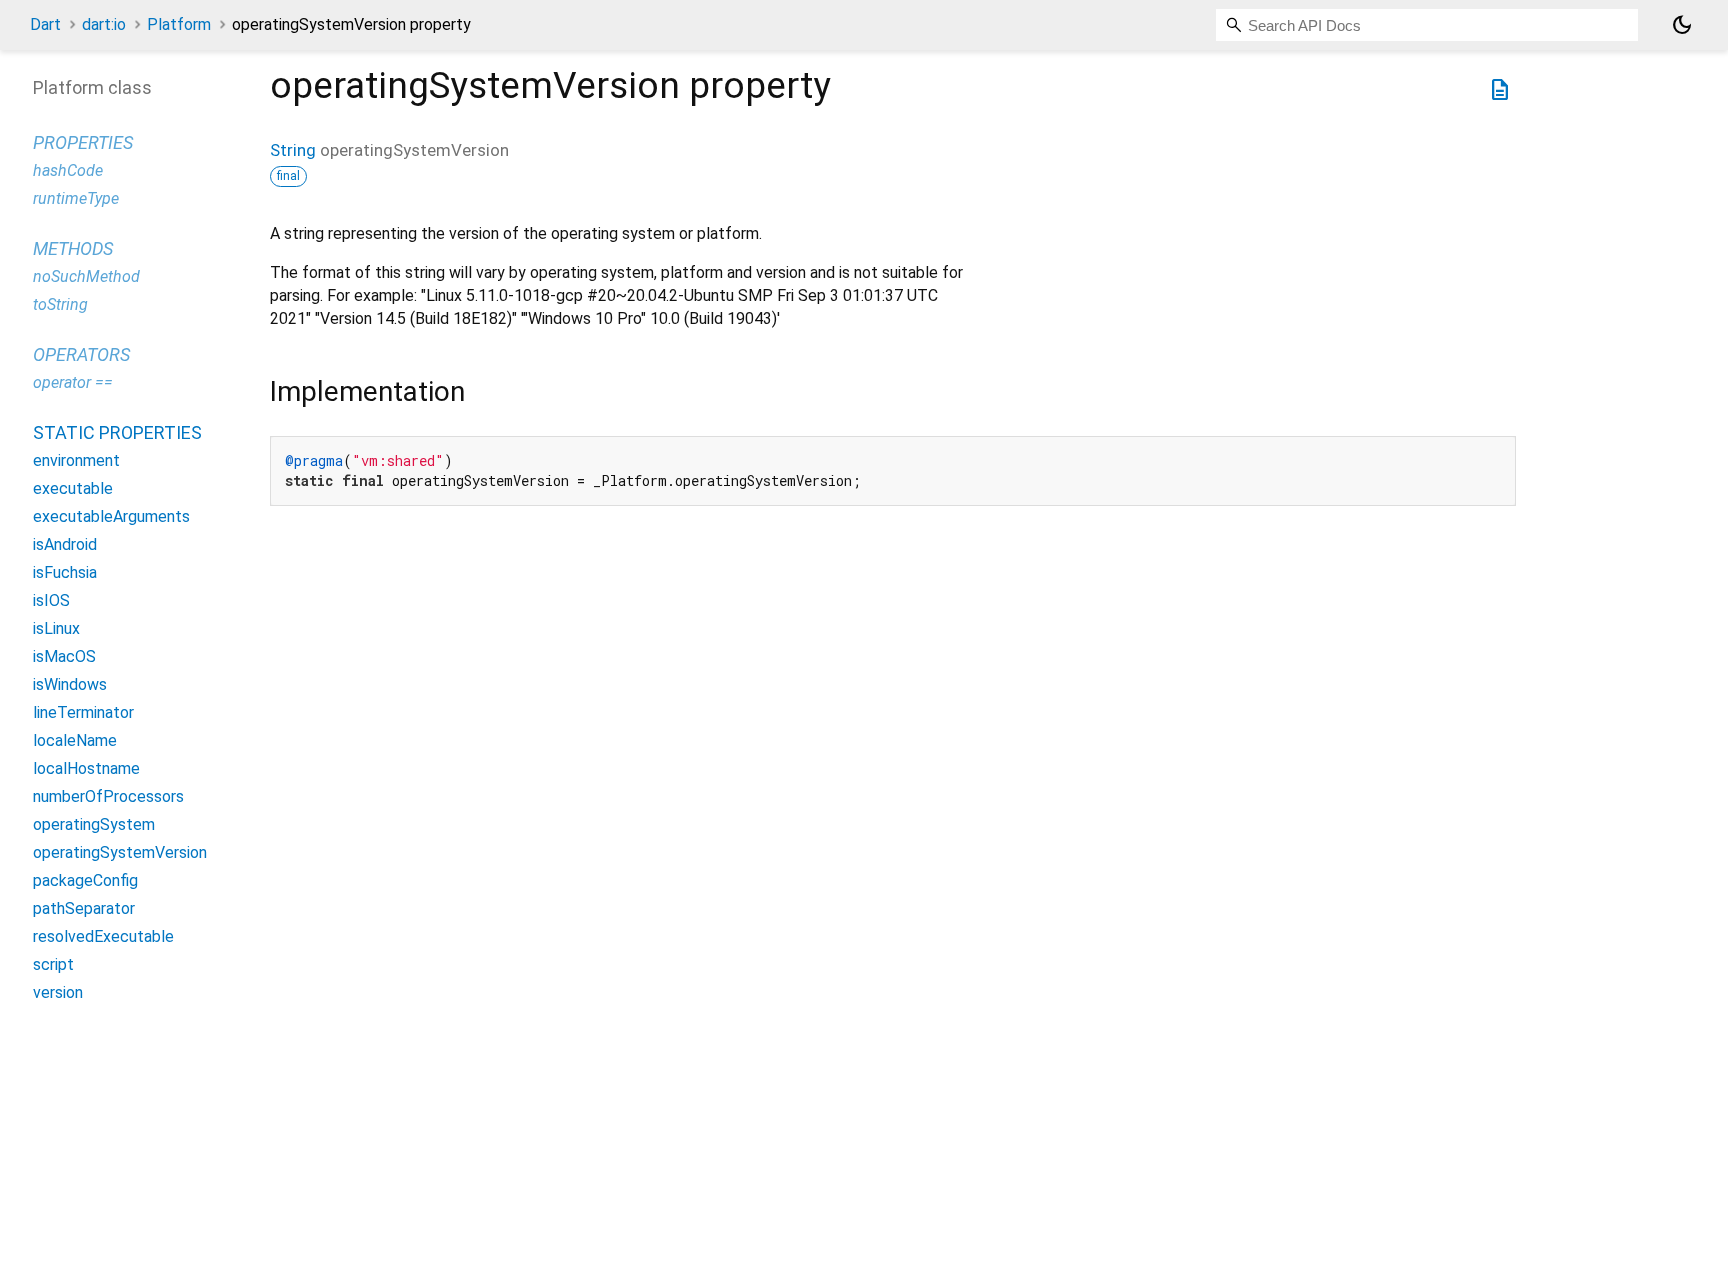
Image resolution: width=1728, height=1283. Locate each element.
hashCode (68, 170)
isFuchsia (65, 572)
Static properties (117, 432)
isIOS (51, 600)
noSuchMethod (86, 276)
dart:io (104, 24)
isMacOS (64, 656)
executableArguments (111, 516)
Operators (81, 354)
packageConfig (85, 880)
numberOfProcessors (108, 796)
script (53, 964)
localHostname (86, 768)
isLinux (56, 628)
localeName (75, 740)
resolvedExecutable (103, 936)
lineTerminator (83, 712)
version (58, 992)
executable (73, 488)
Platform (179, 24)
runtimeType (76, 198)
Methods (73, 248)
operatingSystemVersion (120, 852)
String (293, 150)
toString (60, 304)
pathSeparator (84, 908)
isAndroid (65, 544)
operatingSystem (94, 824)
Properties (83, 142)
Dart (45, 24)
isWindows (70, 684)
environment (76, 460)
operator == (73, 382)
